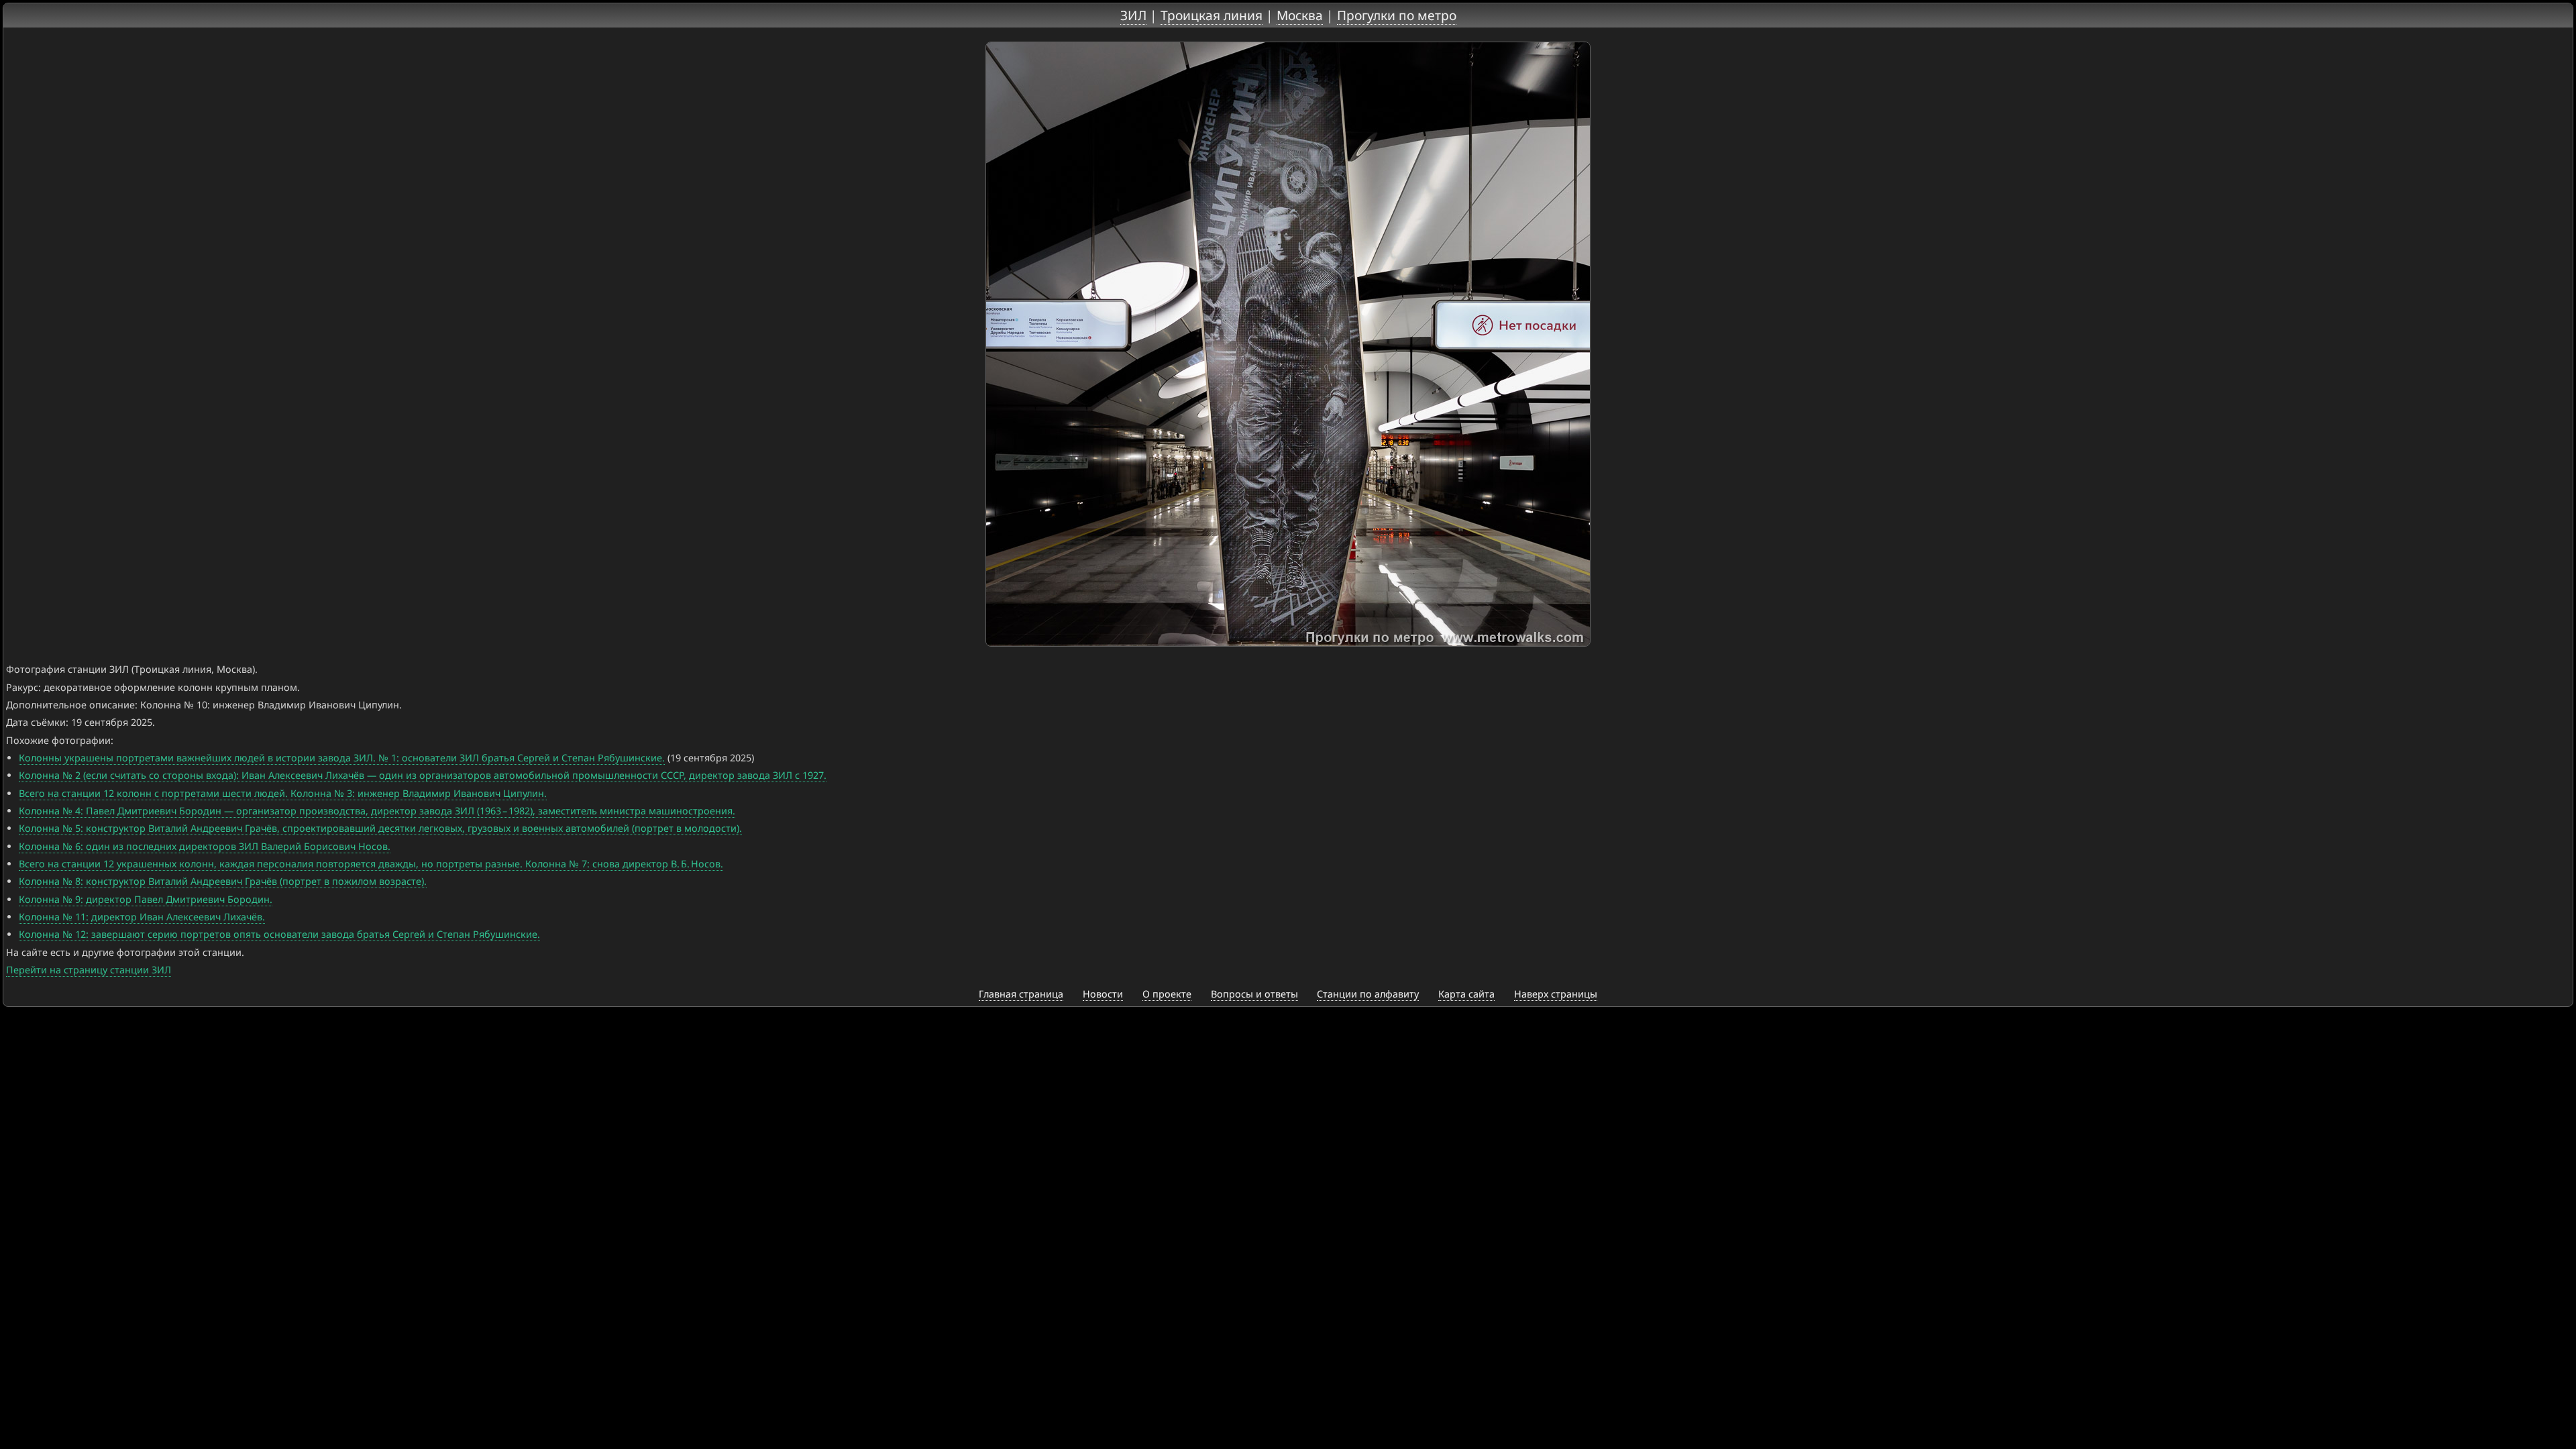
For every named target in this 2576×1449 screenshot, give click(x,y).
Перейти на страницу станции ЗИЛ (89, 970)
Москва (1300, 15)
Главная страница (1021, 994)
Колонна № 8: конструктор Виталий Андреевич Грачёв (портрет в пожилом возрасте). (223, 881)
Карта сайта (1466, 994)
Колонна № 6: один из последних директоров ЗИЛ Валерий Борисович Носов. (205, 846)
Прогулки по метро (1397, 15)
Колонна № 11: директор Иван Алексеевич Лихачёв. (142, 917)
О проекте (1167, 994)
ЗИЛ (1133, 15)
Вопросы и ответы (1254, 994)
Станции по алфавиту (1368, 994)
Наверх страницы (1556, 994)
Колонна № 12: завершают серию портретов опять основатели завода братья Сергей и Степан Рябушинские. (279, 934)
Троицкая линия (1212, 15)
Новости (1103, 994)
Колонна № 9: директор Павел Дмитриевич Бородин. (146, 899)
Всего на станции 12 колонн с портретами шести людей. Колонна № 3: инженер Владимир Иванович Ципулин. (283, 793)
